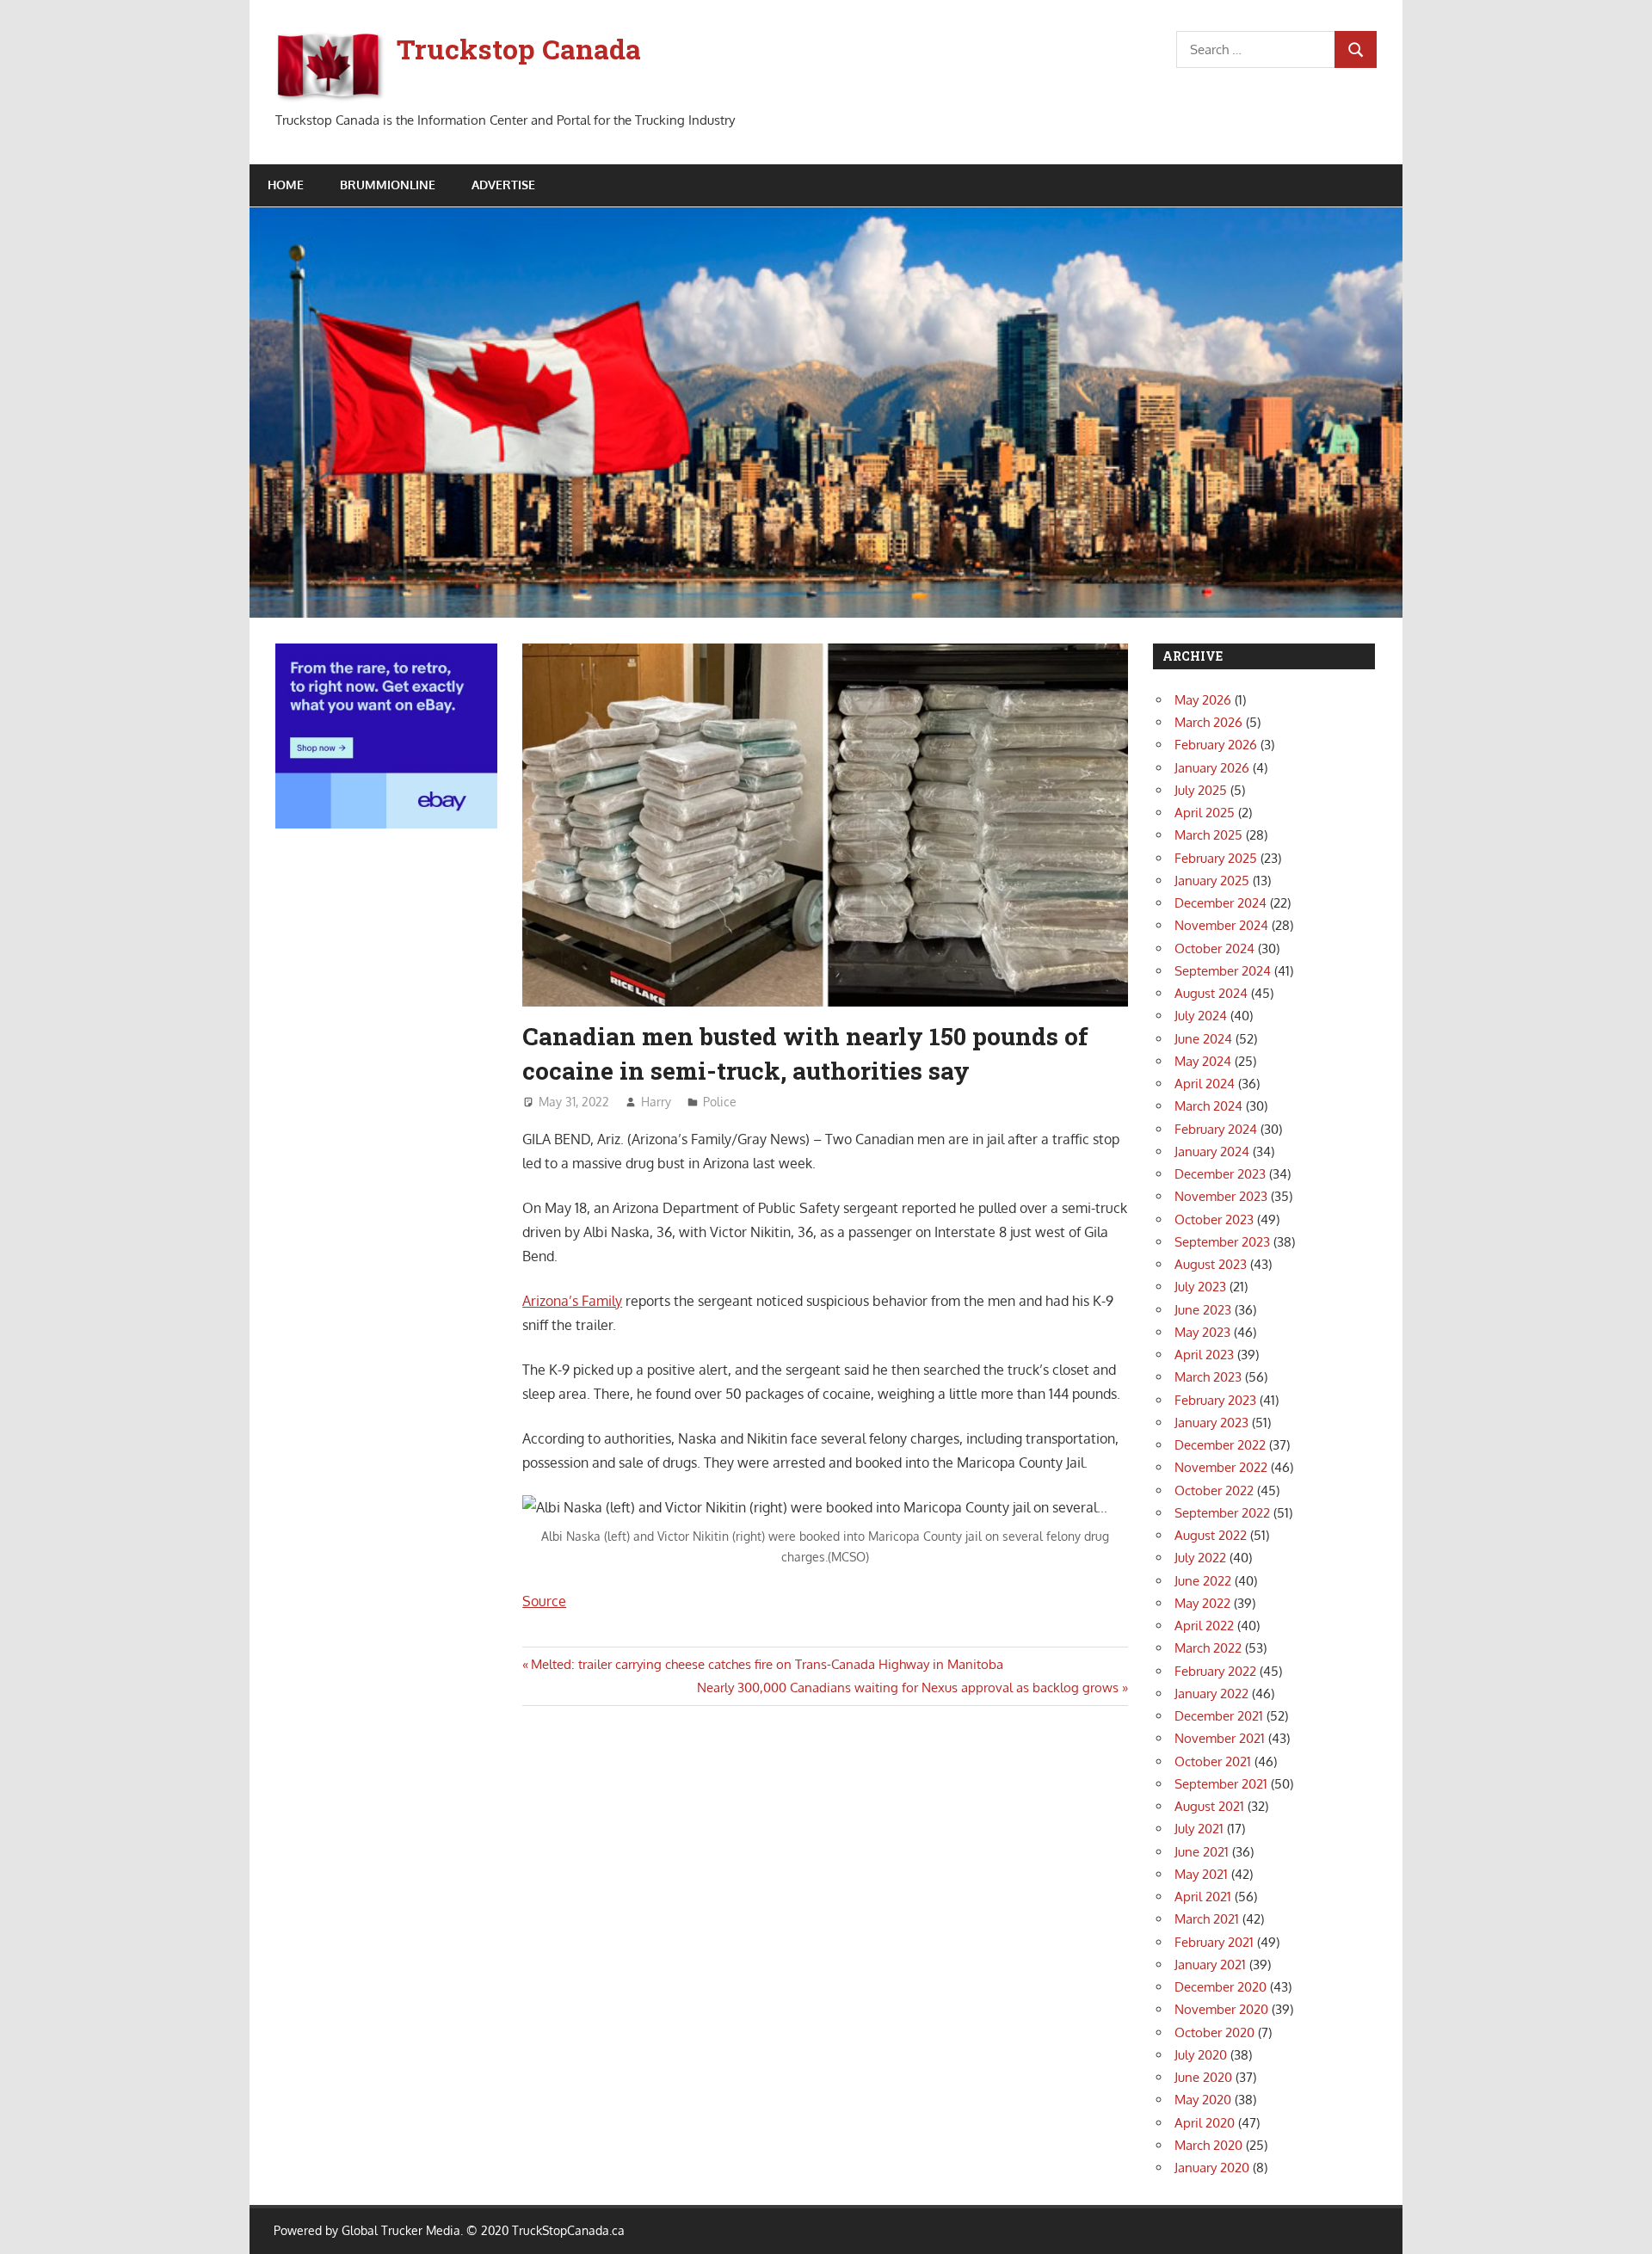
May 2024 (1203, 1061)
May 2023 (1202, 1332)
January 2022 (1211, 1694)
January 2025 (1212, 881)
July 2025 (1201, 790)
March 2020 (1208, 2145)
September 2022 (1222, 1513)
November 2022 (1221, 1467)
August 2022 (1211, 1535)
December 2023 (1220, 1174)
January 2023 (1211, 1423)
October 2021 (1213, 1761)
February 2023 (1215, 1400)
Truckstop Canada (519, 49)
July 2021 (1199, 1829)
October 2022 (1214, 1490)
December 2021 (1219, 1716)
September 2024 (1223, 971)
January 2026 (1212, 768)
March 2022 (1208, 1648)
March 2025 (1208, 835)
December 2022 (1220, 1445)
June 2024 (1203, 1039)
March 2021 (1207, 1919)
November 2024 (1221, 925)
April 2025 (1205, 813)
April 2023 (1204, 1355)
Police (720, 1102)
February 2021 (1214, 1942)
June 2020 (1203, 2077)
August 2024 (1211, 993)
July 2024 (1201, 1016)
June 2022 (1203, 1581)
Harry (656, 1102)
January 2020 (1212, 2168)
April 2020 (1205, 2123)
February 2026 (1216, 745)
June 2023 (1203, 1310)
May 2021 (1201, 1874)
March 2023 (1208, 1377)
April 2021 (1203, 1897)
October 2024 (1214, 948)
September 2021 (1221, 1784)
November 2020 (1221, 2009)
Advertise (503, 185)
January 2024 (1212, 1152)
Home (286, 185)
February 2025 (1216, 858)
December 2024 (1221, 903)
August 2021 (1209, 1806)
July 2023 (1200, 1287)
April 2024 (1205, 1084)
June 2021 (1202, 1852)
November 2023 (1221, 1196)
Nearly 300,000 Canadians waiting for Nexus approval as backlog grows (908, 1687)
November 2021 (1220, 1738)
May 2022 (1202, 1603)
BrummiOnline (388, 185)
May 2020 (1203, 2100)
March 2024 (1208, 1106)
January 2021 (1210, 1965)
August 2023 (1211, 1264)
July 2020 (1201, 2055)
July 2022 (1200, 1558)
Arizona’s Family (572, 1301)
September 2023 (1222, 1242)
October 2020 (1214, 2032)
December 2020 (1221, 1987)
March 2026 (1208, 722)
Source (544, 1601)
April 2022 (1204, 1626)
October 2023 (1214, 1219)
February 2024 (1216, 1129)
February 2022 (1215, 1671)
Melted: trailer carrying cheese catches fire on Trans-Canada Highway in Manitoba (767, 1664)
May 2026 (1203, 700)
